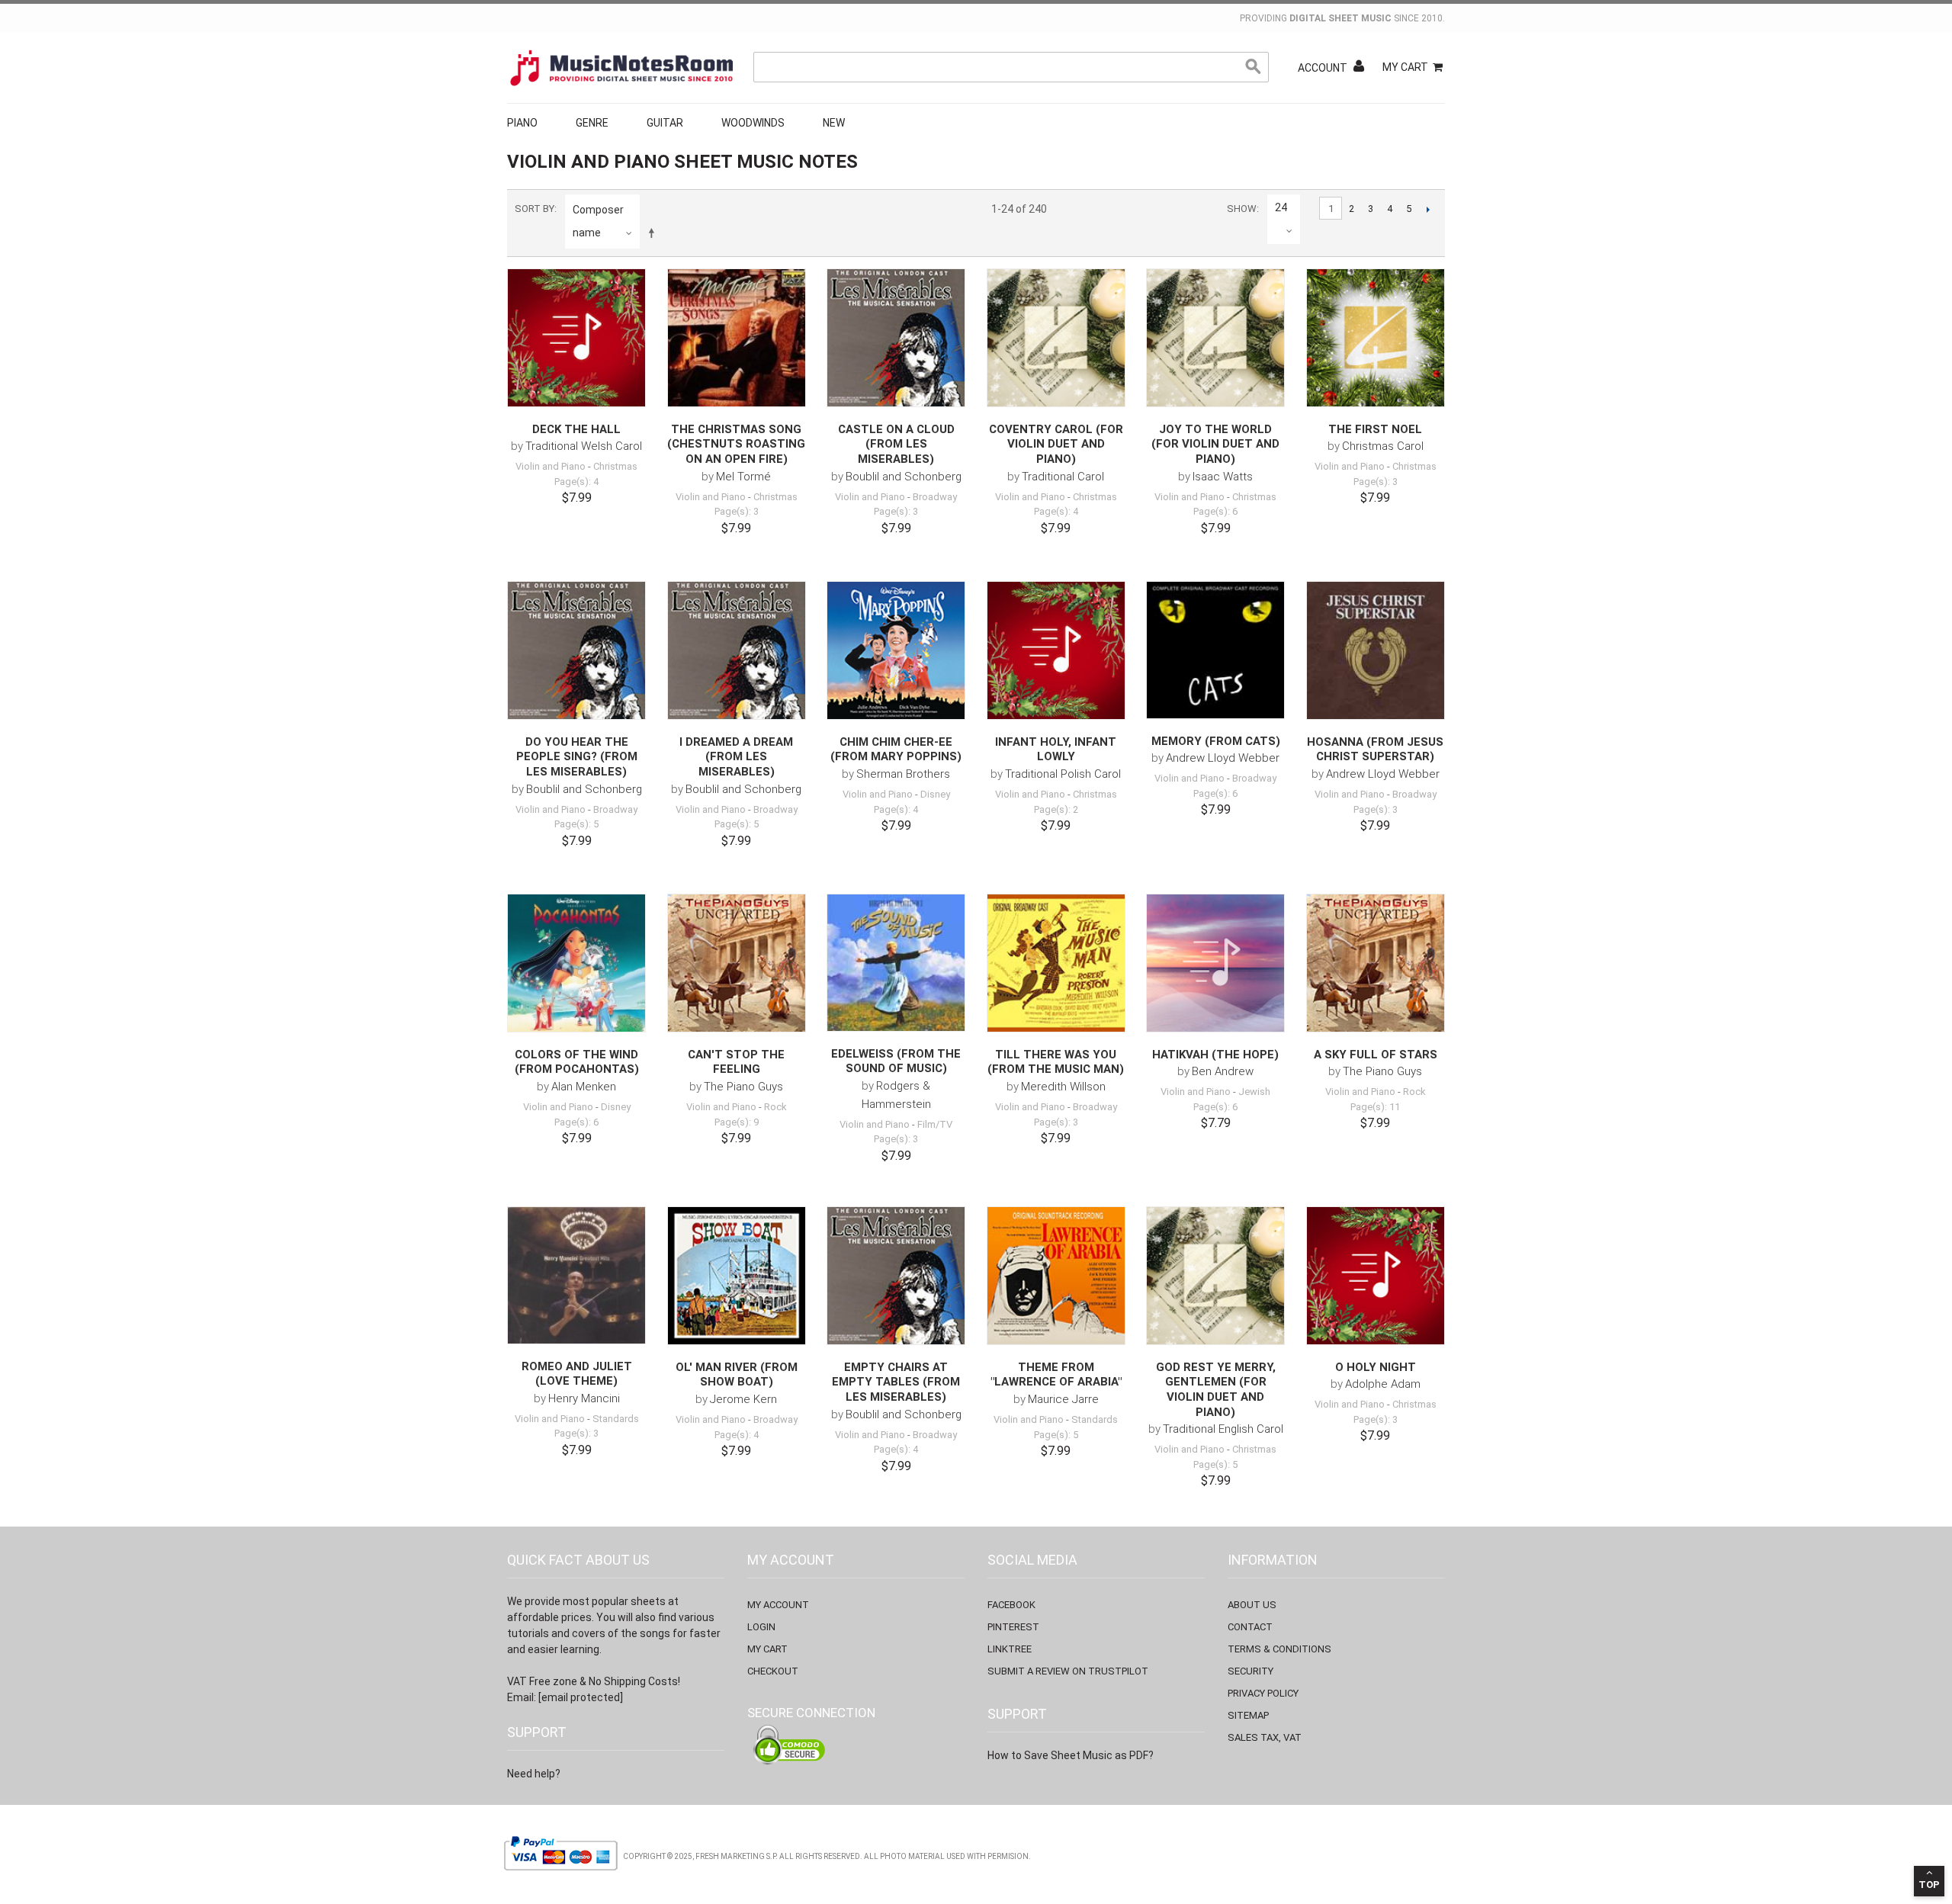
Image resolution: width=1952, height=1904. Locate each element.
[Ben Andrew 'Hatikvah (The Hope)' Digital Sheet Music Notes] (1215, 963)
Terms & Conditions (1279, 1649)
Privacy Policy (1263, 1693)
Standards (616, 1419)
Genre (592, 123)
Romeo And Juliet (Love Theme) (577, 1374)
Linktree (1010, 1649)
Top (1929, 1885)
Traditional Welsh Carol (584, 446)
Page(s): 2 (1056, 809)
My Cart (1405, 67)
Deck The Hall (576, 429)
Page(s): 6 (1215, 511)
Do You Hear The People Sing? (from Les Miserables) (577, 757)
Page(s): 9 (737, 1122)
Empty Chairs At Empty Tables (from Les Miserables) (896, 1382)
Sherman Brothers (903, 774)
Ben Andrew (1223, 1071)
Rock (775, 1107)
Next (1428, 209)
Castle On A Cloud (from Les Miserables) (896, 444)
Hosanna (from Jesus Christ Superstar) (1375, 750)
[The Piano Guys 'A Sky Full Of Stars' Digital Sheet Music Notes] (1376, 963)
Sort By (535, 209)
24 (1281, 207)
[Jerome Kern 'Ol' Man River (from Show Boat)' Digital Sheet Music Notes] (737, 1276)
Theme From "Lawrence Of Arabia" (1056, 1375)
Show (1242, 209)
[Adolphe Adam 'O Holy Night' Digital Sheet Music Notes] (1376, 1276)
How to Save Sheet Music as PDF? (1071, 1755)
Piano (522, 123)
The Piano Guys (743, 1087)
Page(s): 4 (576, 482)
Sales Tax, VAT (1265, 1737)
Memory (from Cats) (1216, 741)
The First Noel (1375, 429)
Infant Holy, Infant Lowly (1056, 750)
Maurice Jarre (1063, 1399)
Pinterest (1013, 1627)
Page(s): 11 (1375, 1107)
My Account (778, 1605)
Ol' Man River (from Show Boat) (737, 1375)
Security (1250, 1671)
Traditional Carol (1063, 477)
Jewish (1254, 1092)
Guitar (665, 123)
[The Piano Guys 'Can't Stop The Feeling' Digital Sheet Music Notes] (737, 963)
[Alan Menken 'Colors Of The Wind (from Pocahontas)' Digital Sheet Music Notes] (576, 963)
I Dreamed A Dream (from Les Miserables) (736, 757)
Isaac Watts (1223, 477)
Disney (935, 794)
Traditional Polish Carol (1063, 774)
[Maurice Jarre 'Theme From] (1056, 1276)
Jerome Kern (743, 1399)
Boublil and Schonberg (904, 477)
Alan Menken (584, 1087)
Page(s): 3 (737, 511)
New (834, 123)
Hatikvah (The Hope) (1215, 1055)
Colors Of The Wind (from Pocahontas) (577, 1062)
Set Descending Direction (654, 233)
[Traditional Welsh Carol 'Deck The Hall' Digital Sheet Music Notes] (576, 338)
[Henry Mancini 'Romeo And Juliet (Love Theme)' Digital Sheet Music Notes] (576, 1275)
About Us (1252, 1605)
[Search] (1254, 67)
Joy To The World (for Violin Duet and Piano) (1215, 444)
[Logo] (621, 68)
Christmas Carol (1383, 446)
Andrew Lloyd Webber (1223, 758)
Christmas (615, 466)
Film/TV (935, 1124)
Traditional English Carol (1223, 1429)
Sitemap (1248, 1715)
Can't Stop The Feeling (736, 1062)
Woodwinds (753, 123)
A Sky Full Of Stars (1376, 1055)
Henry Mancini (584, 1398)
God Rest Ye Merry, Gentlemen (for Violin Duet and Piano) (1216, 1390)
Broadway (935, 497)
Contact (1250, 1627)
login (761, 1627)
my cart (767, 1649)
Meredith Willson (1063, 1087)
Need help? (534, 1774)
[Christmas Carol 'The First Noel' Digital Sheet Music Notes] (1376, 338)
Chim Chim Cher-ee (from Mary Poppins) (896, 750)
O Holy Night (1376, 1367)
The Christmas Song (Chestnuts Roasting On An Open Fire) (736, 444)
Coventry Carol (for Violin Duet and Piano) (1056, 444)
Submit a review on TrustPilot (1068, 1671)
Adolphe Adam (1383, 1384)
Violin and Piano (551, 466)
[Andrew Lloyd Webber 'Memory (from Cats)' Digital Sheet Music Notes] (1215, 650)
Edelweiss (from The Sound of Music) (896, 1061)
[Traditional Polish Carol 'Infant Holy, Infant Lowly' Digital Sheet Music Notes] (1056, 650)
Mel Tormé (743, 477)
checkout (773, 1671)
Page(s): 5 (576, 824)
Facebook (1011, 1605)
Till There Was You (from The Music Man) (1056, 1062)
